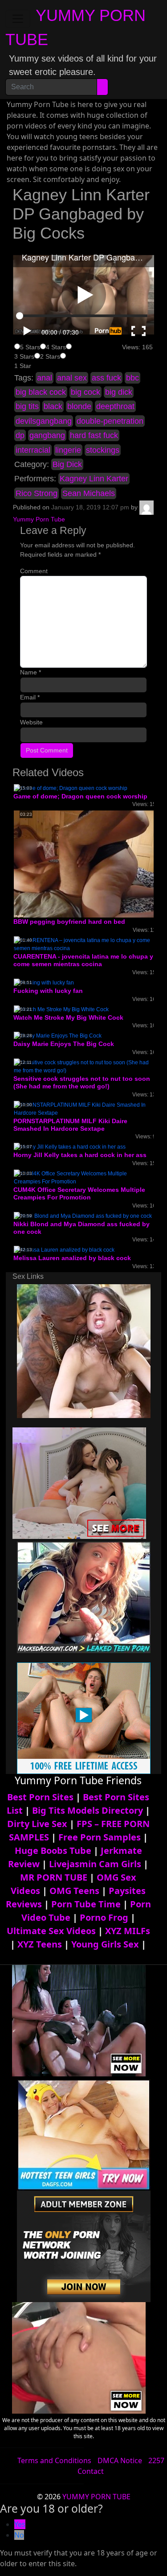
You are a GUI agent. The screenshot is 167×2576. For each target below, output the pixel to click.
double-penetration (110, 421)
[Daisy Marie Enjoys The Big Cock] (58, 1036)
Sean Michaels (89, 493)
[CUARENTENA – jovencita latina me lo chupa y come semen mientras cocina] (83, 944)
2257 (156, 2460)
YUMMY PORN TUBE (96, 2497)
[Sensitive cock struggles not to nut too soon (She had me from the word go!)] (83, 1066)
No (19, 2535)
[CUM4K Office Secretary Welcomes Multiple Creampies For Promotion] (83, 1177)
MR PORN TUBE (54, 1877)
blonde (79, 406)
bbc (132, 378)
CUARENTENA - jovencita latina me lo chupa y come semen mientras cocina (83, 960)
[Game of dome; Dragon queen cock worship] (71, 788)
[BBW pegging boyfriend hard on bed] (85, 864)
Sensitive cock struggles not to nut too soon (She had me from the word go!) (82, 1082)
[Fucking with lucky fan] (44, 982)
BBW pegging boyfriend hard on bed (69, 922)
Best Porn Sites (40, 1797)
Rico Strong (37, 493)
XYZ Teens (40, 1944)
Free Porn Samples (100, 1837)
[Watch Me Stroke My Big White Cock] (61, 1009)
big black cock (41, 392)
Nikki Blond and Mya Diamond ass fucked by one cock (81, 1228)
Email (30, 697)
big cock (86, 392)
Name (31, 672)
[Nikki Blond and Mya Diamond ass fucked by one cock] (83, 1216)
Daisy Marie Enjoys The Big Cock (64, 1044)
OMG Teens (74, 1891)
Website (31, 722)
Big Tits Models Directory (88, 1810)
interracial (33, 450)
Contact (91, 2471)
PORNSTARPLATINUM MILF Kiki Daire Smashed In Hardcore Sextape (70, 1125)
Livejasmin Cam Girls (95, 1864)
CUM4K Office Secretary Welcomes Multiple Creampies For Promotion (79, 1193)
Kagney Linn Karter (94, 479)
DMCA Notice (120, 2460)
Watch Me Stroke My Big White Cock (68, 1017)
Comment (34, 571)
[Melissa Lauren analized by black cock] (64, 1250)
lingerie (68, 450)
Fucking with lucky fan (48, 991)
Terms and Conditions (54, 2460)
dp (20, 435)
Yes (20, 2524)
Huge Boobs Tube (53, 1850)
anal (45, 378)
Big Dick (67, 464)
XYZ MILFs (128, 1931)
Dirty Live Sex (37, 1824)
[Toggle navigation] (18, 19)
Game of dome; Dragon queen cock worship (80, 796)
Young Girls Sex (105, 1944)
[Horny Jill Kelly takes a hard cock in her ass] (70, 1147)
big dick (119, 392)
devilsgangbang (44, 421)
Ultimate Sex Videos (51, 1931)
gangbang (47, 435)
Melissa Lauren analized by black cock (72, 1258)
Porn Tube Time (86, 1904)
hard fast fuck (94, 435)
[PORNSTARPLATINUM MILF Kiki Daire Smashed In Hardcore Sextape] (83, 1108)
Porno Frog (104, 1917)
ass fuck (106, 378)
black (53, 406)
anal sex (72, 378)
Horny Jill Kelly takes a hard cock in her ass (80, 1155)
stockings (103, 450)
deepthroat (115, 406)
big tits (27, 406)
